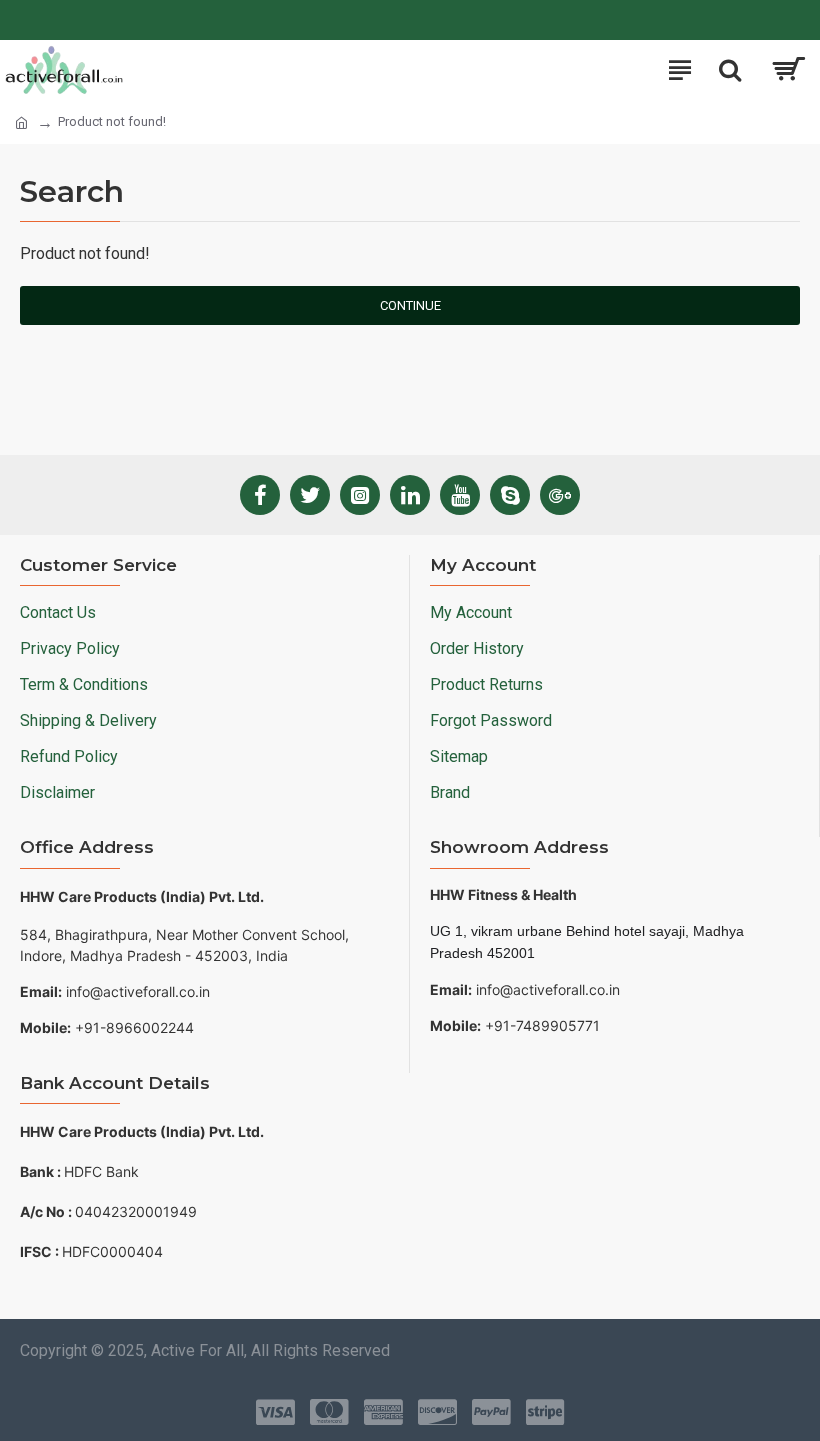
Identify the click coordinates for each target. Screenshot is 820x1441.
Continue (410, 305)
